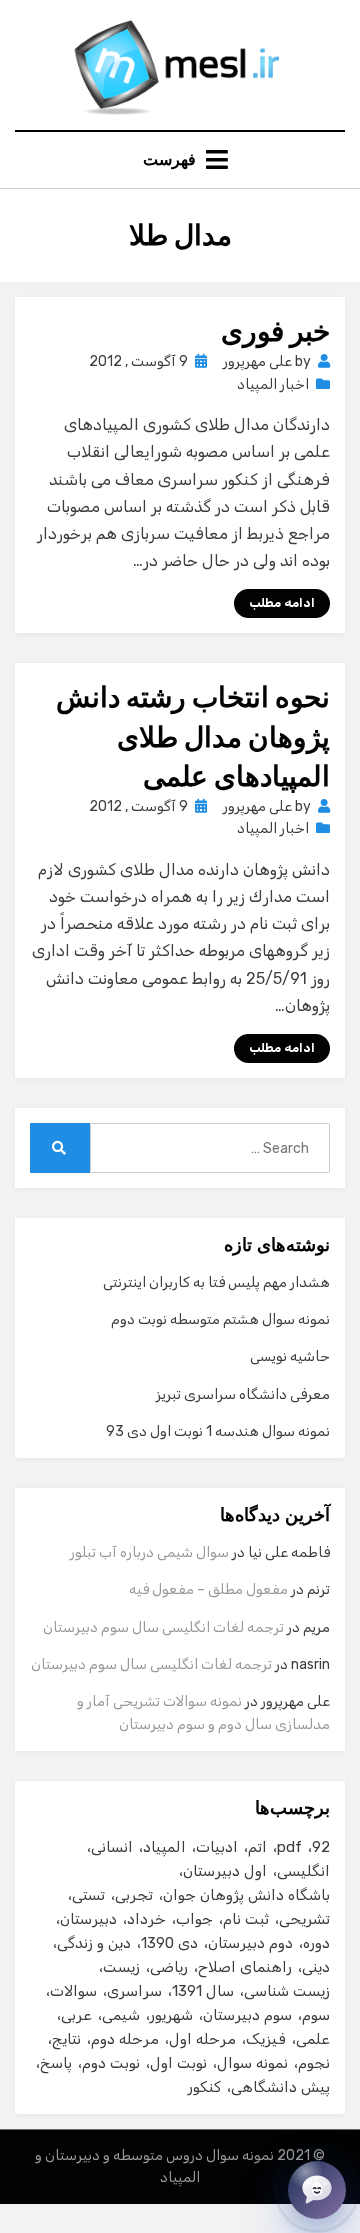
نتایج (66, 2039)
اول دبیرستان (225, 1871)
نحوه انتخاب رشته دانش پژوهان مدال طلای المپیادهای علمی (193, 736)
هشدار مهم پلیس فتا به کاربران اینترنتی (216, 1282)
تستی (88, 1895)
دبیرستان (88, 1919)
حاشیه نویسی (290, 1356)
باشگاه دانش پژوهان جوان (246, 1895)
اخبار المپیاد (273, 384)
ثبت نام (246, 1919)
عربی (76, 2015)
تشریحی (304, 1919)
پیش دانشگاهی (280, 2087)
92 (321, 1847)
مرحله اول (202, 2039)
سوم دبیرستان (247, 2015)
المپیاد (164, 1847)
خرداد (146, 1919)
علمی (313, 2039)
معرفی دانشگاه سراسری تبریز (243, 1394)
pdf (289, 1847)
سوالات (73, 1991)
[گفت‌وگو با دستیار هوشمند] (317, 2190)
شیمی (121, 2015)
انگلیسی (303, 1871)
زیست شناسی (287, 1991)
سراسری (134, 1991)
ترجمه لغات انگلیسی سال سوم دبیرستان (163, 1627)
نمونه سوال (252, 2063)
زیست (121, 1967)
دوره (316, 1943)
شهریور (171, 2015)
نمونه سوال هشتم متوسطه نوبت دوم (220, 1319)
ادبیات (217, 1847)
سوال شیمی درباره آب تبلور (149, 1552)
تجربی (134, 1895)
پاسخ (56, 2063)
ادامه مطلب (282, 603)
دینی (316, 1967)
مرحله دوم (125, 2039)
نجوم (314, 2063)
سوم (316, 2015)
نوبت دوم (111, 2063)
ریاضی (169, 1967)
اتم (257, 1847)
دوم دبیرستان (250, 1943)
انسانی (112, 1847)
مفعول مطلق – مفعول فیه (208, 1589)
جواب (194, 1919)
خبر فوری (275, 331)
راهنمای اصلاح (245, 1967)
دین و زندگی (94, 1943)
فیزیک (266, 2039)
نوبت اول (178, 2063)
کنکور (204, 2087)
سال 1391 (203, 1991)
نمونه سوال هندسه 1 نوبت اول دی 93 (218, 1431)
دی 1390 (169, 1943)
